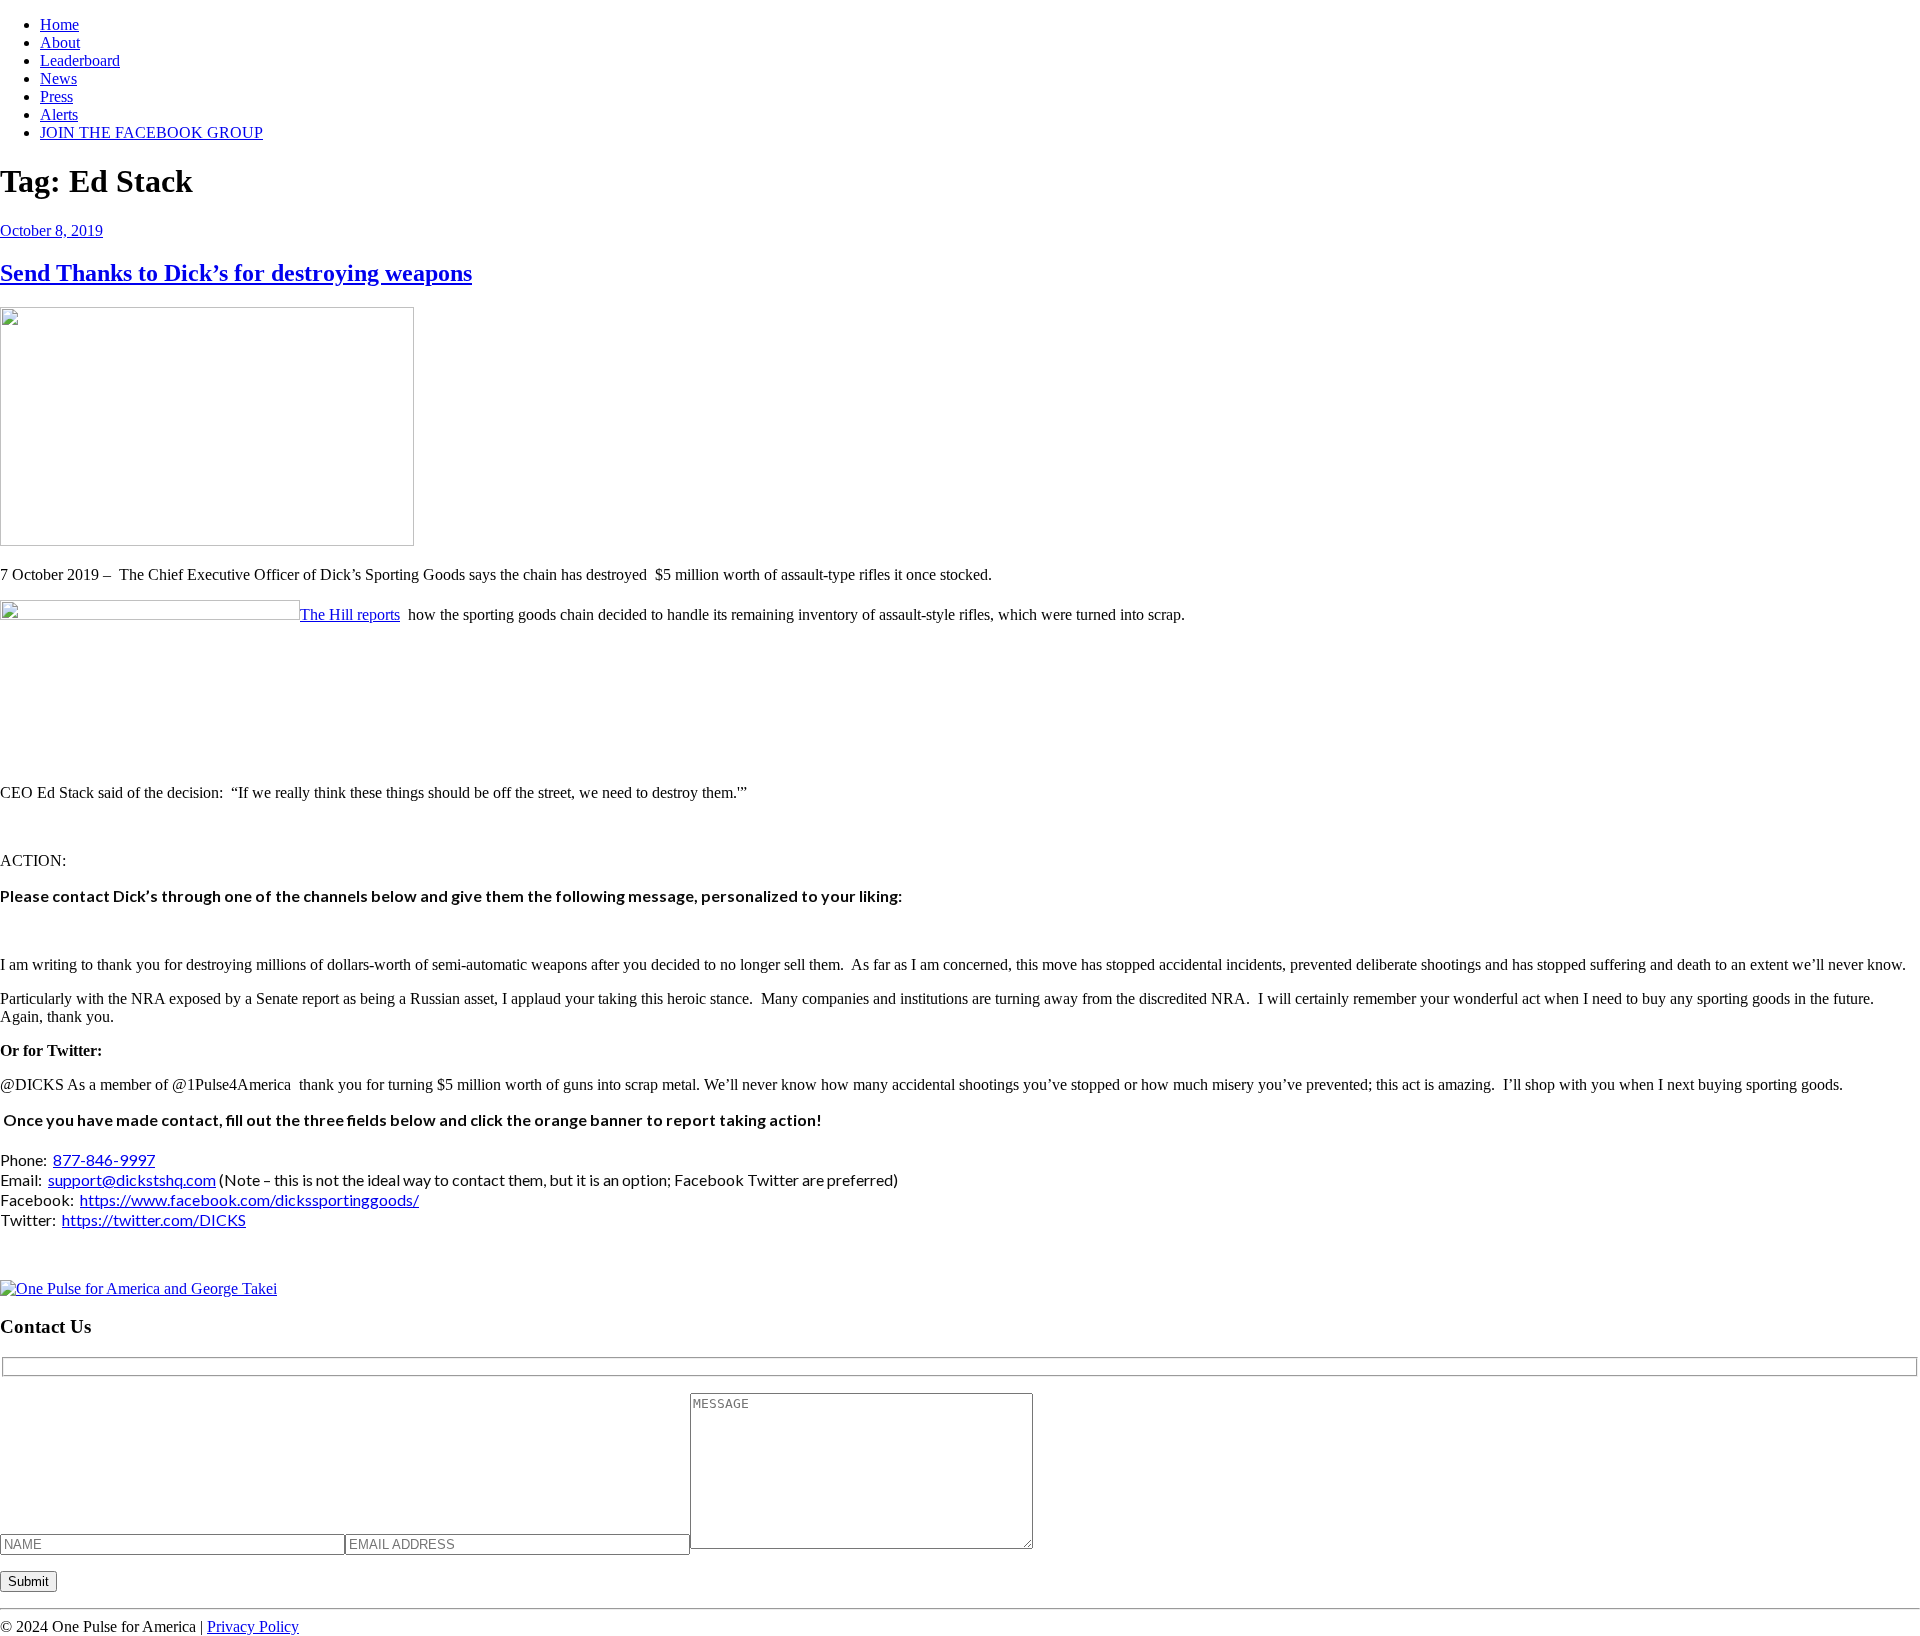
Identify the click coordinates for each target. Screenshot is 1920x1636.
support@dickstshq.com (132, 1179)
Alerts (59, 114)
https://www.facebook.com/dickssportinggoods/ (249, 1199)
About (60, 42)
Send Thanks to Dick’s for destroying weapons (236, 273)
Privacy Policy (253, 1626)
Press (56, 96)
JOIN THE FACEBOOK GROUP (151, 132)
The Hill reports (350, 614)
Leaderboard (80, 60)
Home (59, 24)
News (58, 78)
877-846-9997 (104, 1159)
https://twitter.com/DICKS (154, 1219)
